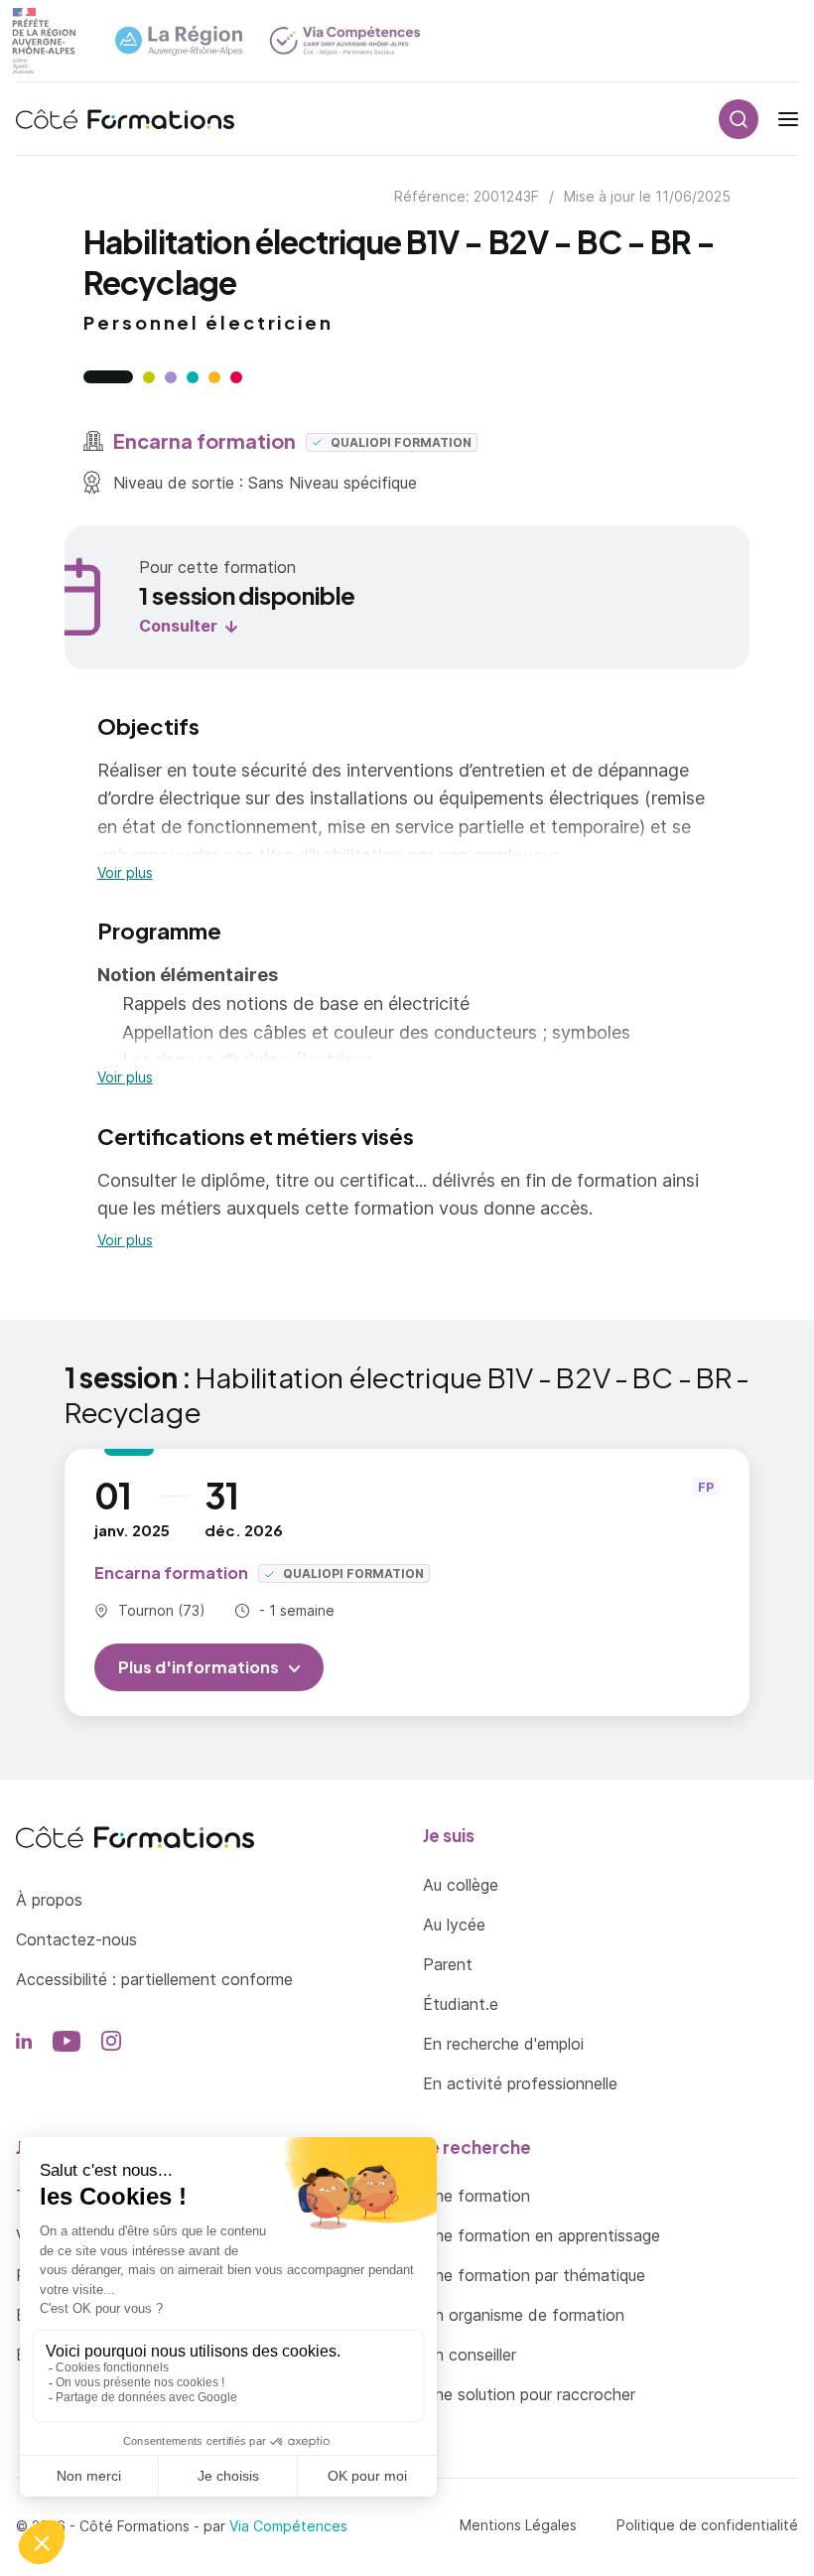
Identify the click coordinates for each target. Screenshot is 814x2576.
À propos (49, 1900)
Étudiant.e (461, 2004)
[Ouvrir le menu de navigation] (788, 119)
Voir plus (125, 873)
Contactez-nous (76, 1939)
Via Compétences (288, 2526)
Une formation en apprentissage (542, 2235)
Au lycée (454, 1925)
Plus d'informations (199, 1667)
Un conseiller (470, 2355)
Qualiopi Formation (400, 442)
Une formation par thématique (534, 2275)
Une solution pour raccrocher (529, 2394)
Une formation (476, 2196)
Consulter (178, 626)
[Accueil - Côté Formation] (125, 119)
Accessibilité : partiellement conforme (154, 1979)
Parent (448, 1964)
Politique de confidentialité (707, 2525)
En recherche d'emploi (503, 2044)
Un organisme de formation (524, 2315)
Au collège (461, 1885)
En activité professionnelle (520, 2083)
